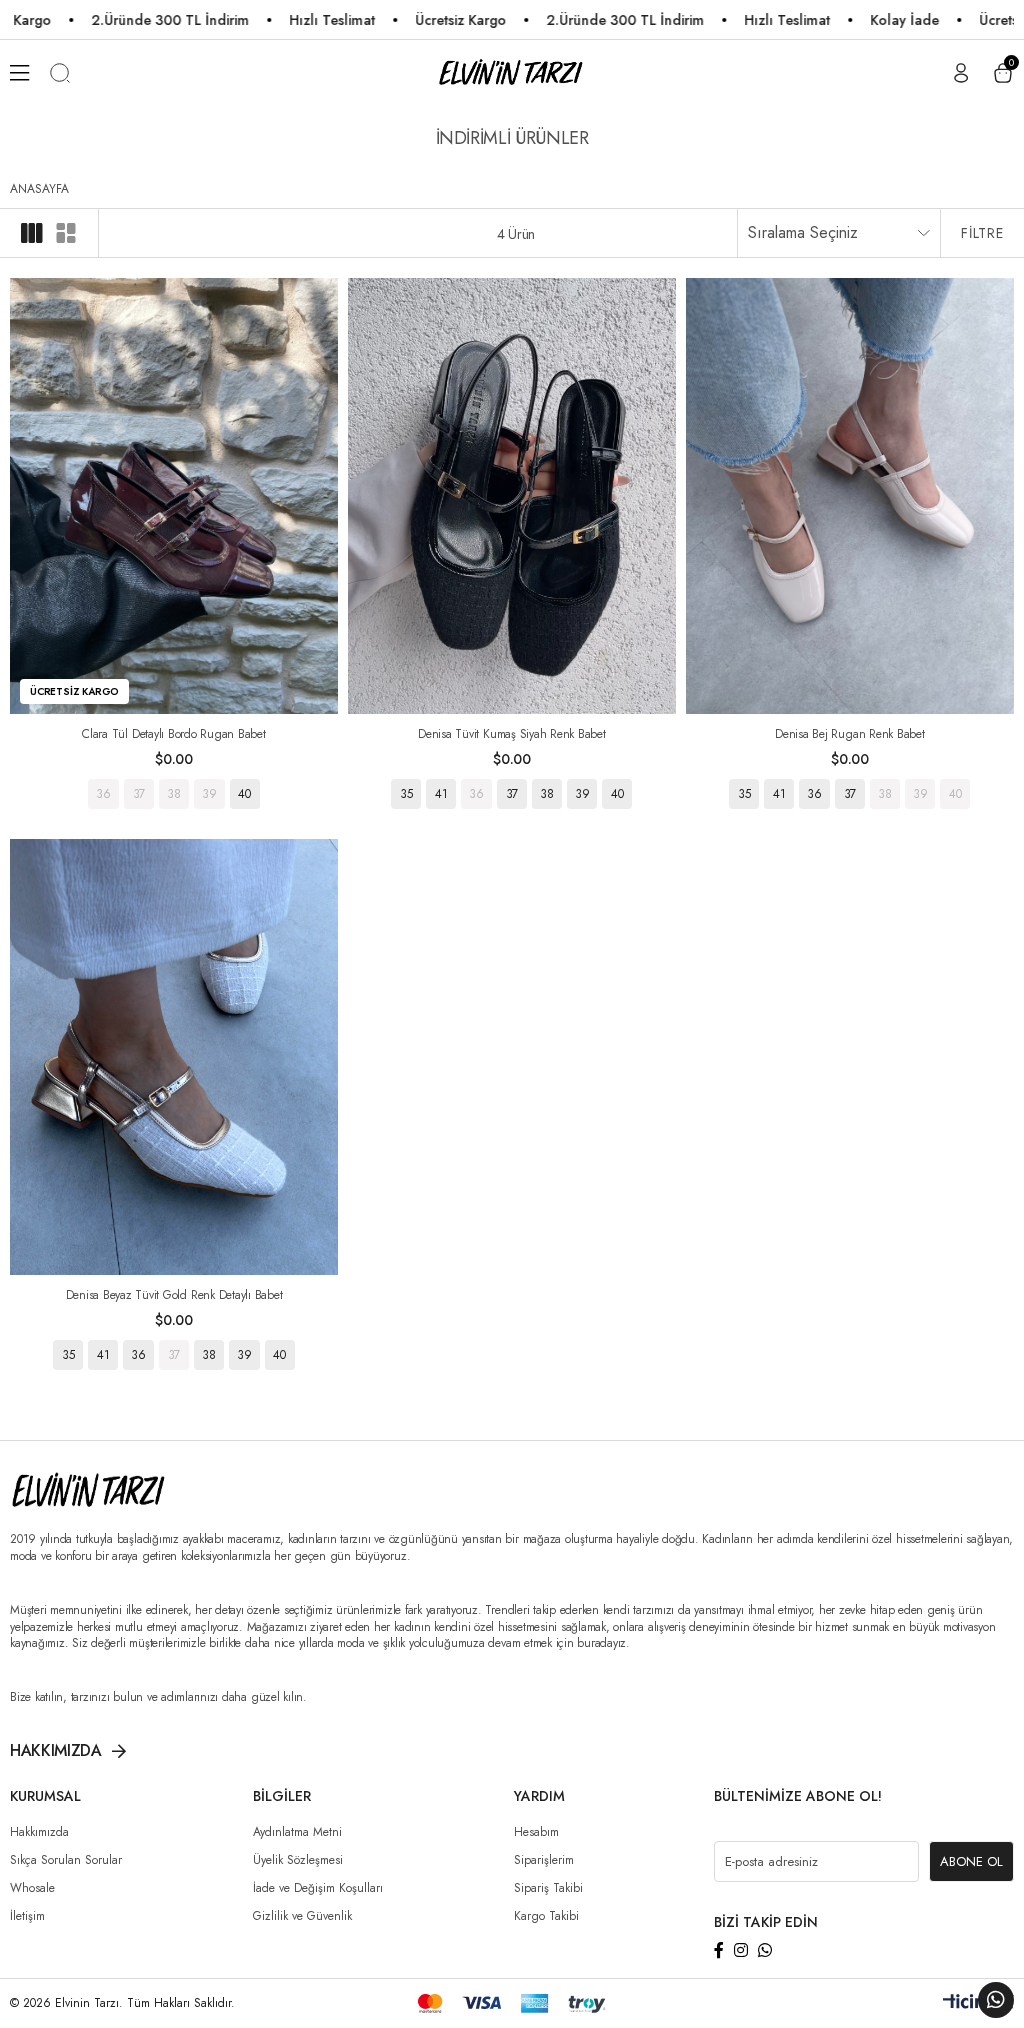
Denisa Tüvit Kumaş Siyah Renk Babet (512, 734)
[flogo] (109, 1491)
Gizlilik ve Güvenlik (302, 1916)
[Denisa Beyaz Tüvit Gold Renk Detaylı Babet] (174, 1057)
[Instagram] (741, 1950)
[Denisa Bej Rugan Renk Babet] (850, 496)
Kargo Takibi (546, 1916)
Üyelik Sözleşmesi (298, 1860)
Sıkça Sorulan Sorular (66, 1860)
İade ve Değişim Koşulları (318, 1888)
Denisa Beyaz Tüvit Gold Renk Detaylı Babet (174, 1295)
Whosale (32, 1888)
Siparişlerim (544, 1860)
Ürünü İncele (173, 794)
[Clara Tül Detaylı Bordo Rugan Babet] (174, 496)
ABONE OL (971, 1861)
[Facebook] (719, 1950)
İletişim (27, 1916)
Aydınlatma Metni (297, 1832)
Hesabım (536, 1832)
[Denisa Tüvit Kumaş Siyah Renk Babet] (512, 496)
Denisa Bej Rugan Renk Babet (850, 734)
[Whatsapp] (765, 1950)
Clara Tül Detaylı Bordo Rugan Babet (174, 734)
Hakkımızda (39, 1832)
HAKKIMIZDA (56, 1751)
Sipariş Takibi (548, 1888)
